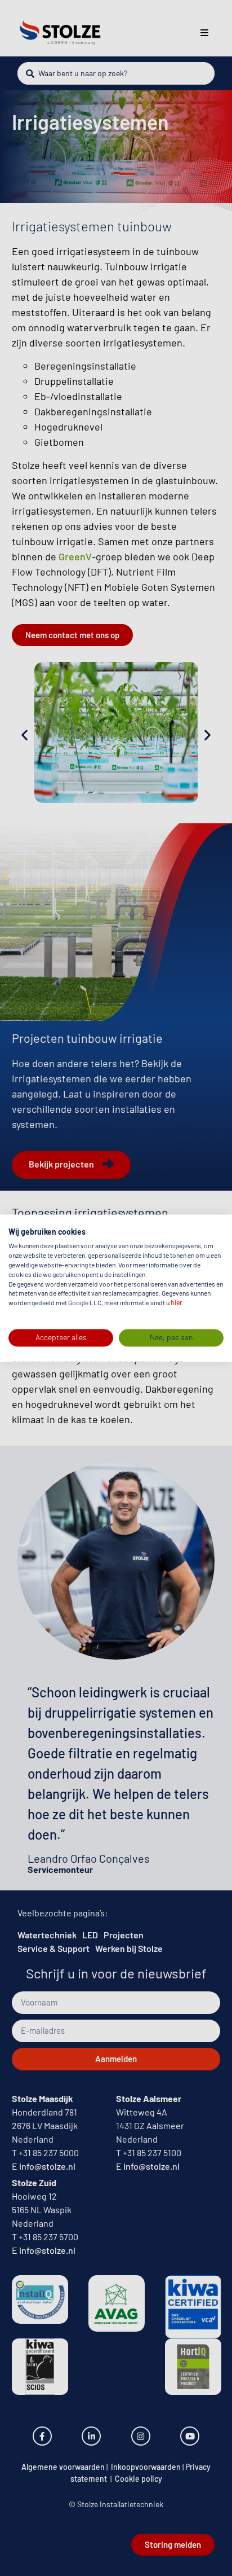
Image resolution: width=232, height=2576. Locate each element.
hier (176, 1303)
